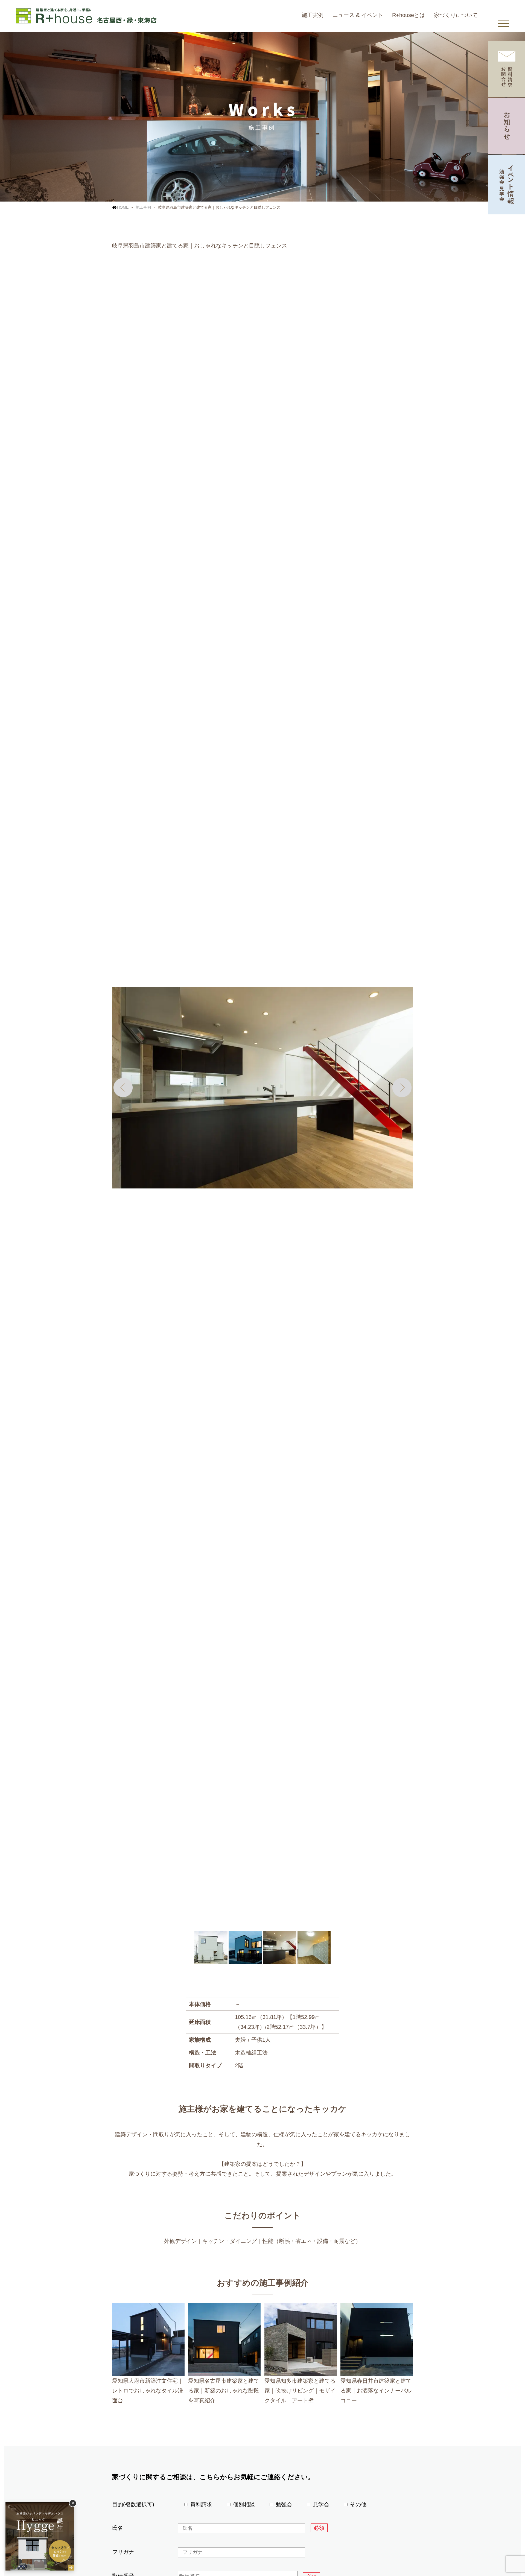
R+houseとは (409, 15)
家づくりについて (456, 15)
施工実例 (313, 15)
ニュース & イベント (358, 15)
